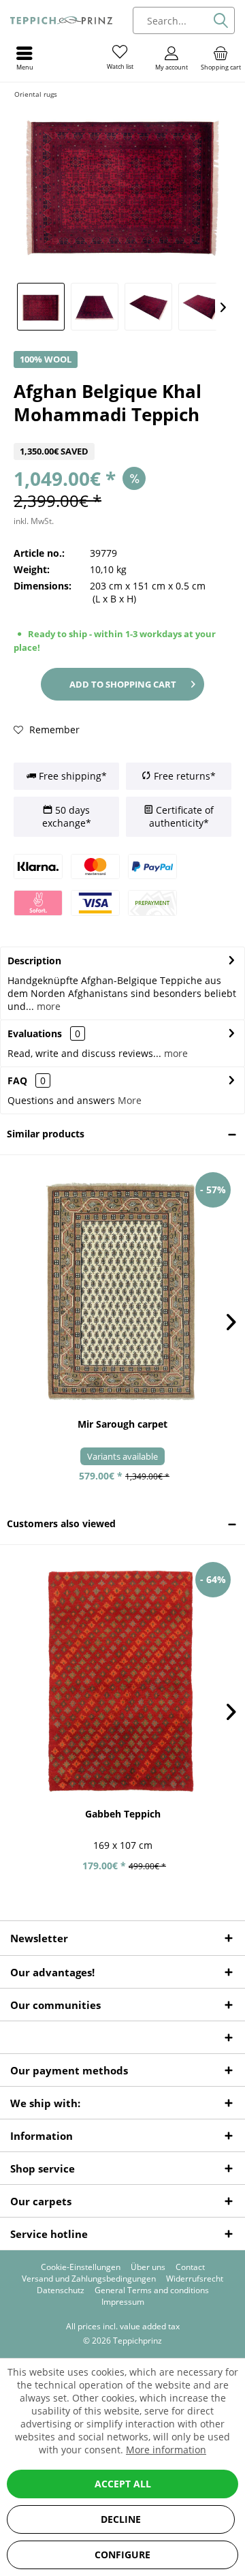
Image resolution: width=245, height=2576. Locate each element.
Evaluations (35, 1033)
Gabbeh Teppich (123, 1814)
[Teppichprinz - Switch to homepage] (61, 20)
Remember (53, 730)
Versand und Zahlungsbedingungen (89, 2279)
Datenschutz (61, 2290)
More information (166, 2450)
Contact (190, 2267)
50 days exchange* (67, 817)
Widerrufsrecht (195, 2279)
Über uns (148, 2267)
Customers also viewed (61, 1523)
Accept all (123, 2484)
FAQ (27, 1080)
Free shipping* (71, 776)
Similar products (46, 1134)
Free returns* (183, 776)
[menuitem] (220, 58)
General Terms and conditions (152, 2290)
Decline (121, 2519)
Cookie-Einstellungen (81, 2267)
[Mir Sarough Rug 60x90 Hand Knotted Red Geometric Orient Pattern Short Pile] (122, 1291)
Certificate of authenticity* (181, 817)
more (47, 1006)
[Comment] (122, 434)
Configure (122, 2555)
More (130, 1100)
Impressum (123, 2302)
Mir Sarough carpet (122, 1424)
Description (34, 961)
